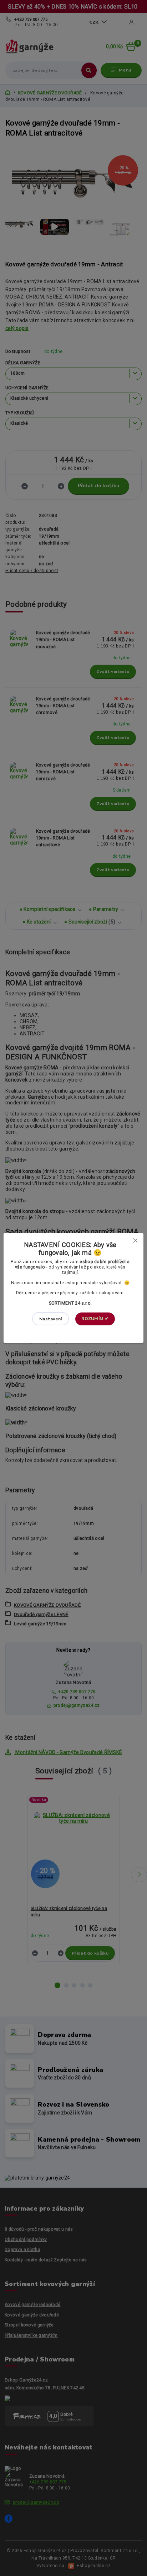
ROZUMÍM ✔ (95, 1319)
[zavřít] (135, 1240)
